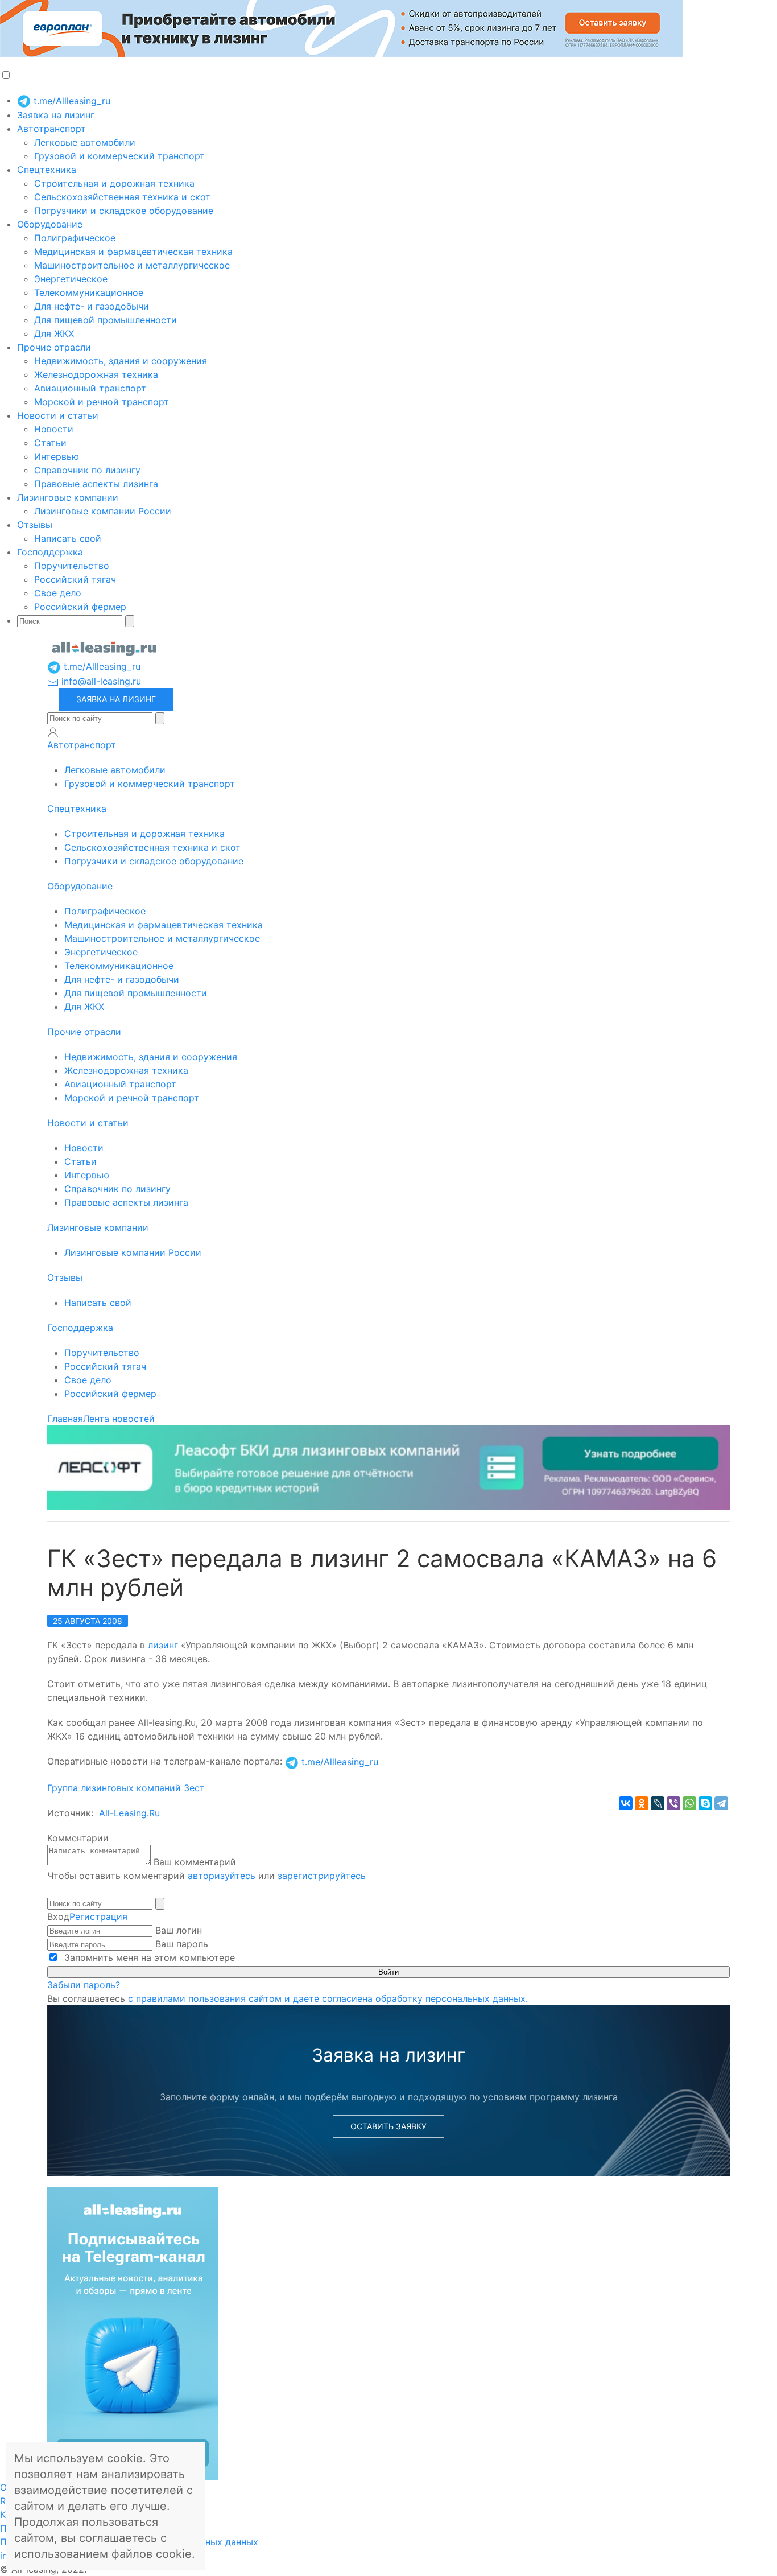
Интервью (57, 456)
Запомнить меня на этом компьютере (148, 1957)
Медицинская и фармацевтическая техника (133, 252)
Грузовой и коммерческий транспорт (119, 156)
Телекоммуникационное (89, 292)
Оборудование (50, 224)
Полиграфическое (75, 238)
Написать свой (68, 538)
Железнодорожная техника (96, 374)
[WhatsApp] (689, 1803)
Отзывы (35, 525)
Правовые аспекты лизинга (96, 484)
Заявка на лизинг (56, 115)
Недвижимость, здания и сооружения (121, 361)
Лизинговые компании (68, 497)
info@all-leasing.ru (100, 681)
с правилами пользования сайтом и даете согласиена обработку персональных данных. (328, 1998)
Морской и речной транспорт (102, 402)
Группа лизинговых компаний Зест (126, 1788)
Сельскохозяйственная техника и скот (122, 197)
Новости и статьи (58, 415)
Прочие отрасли (54, 347)
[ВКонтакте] (626, 1803)
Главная (65, 1419)
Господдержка (50, 552)
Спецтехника (47, 170)
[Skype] (705, 1803)
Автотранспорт (51, 129)
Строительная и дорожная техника (114, 183)
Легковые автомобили (85, 142)
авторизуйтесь (222, 1876)
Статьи (50, 443)
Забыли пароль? (84, 1985)
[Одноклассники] (642, 1803)
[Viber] (673, 1803)
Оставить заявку (388, 2126)
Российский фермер (80, 607)
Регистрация (98, 1916)
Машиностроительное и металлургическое (132, 265)
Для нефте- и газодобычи (92, 306)
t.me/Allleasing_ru (71, 101)
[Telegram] (721, 1803)
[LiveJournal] (658, 1803)
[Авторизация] (53, 732)
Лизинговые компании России (103, 511)
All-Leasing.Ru (129, 1813)
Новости (54, 429)
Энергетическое (71, 279)
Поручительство (72, 566)
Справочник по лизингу (87, 470)
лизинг (163, 1645)
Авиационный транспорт (90, 388)
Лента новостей (119, 1419)
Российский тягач (75, 579)
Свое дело (58, 593)
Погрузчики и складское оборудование (124, 211)
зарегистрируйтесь (322, 1876)
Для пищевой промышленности (106, 320)
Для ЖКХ (54, 333)
